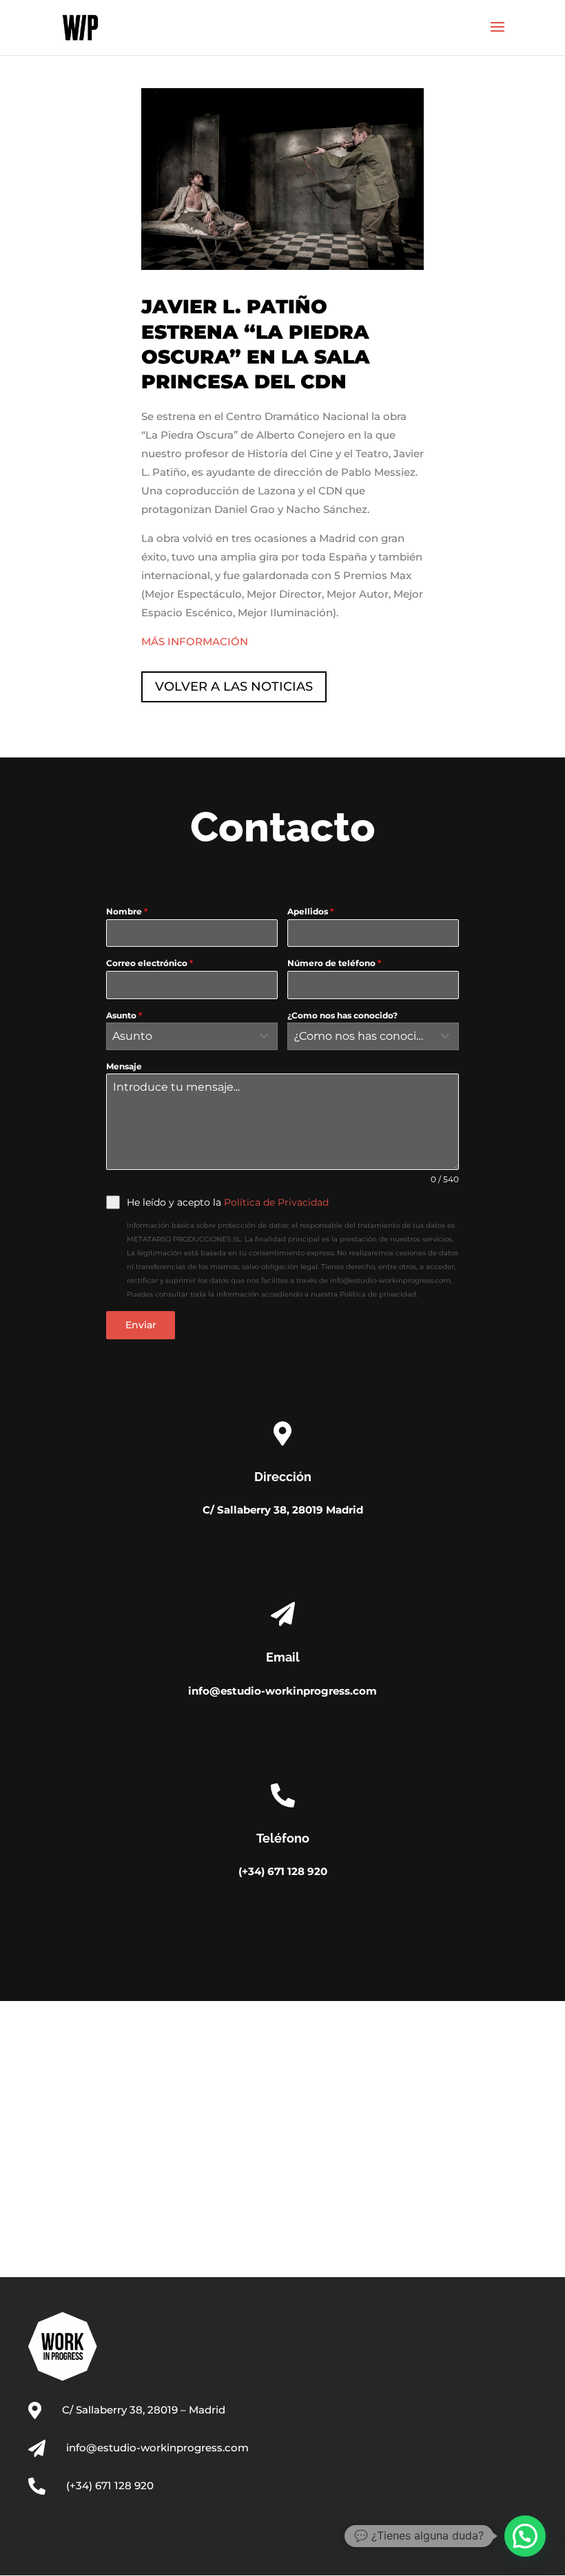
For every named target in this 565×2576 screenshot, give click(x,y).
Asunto (124, 1015)
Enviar (141, 1325)
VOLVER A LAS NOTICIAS (234, 687)
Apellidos (310, 911)
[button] (525, 2536)
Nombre (127, 911)
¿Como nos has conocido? (342, 1015)
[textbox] (179, 1036)
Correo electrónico (150, 963)
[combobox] (192, 1036)
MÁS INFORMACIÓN (195, 641)
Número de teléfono (334, 963)
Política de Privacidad (276, 1202)
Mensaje (124, 1066)
